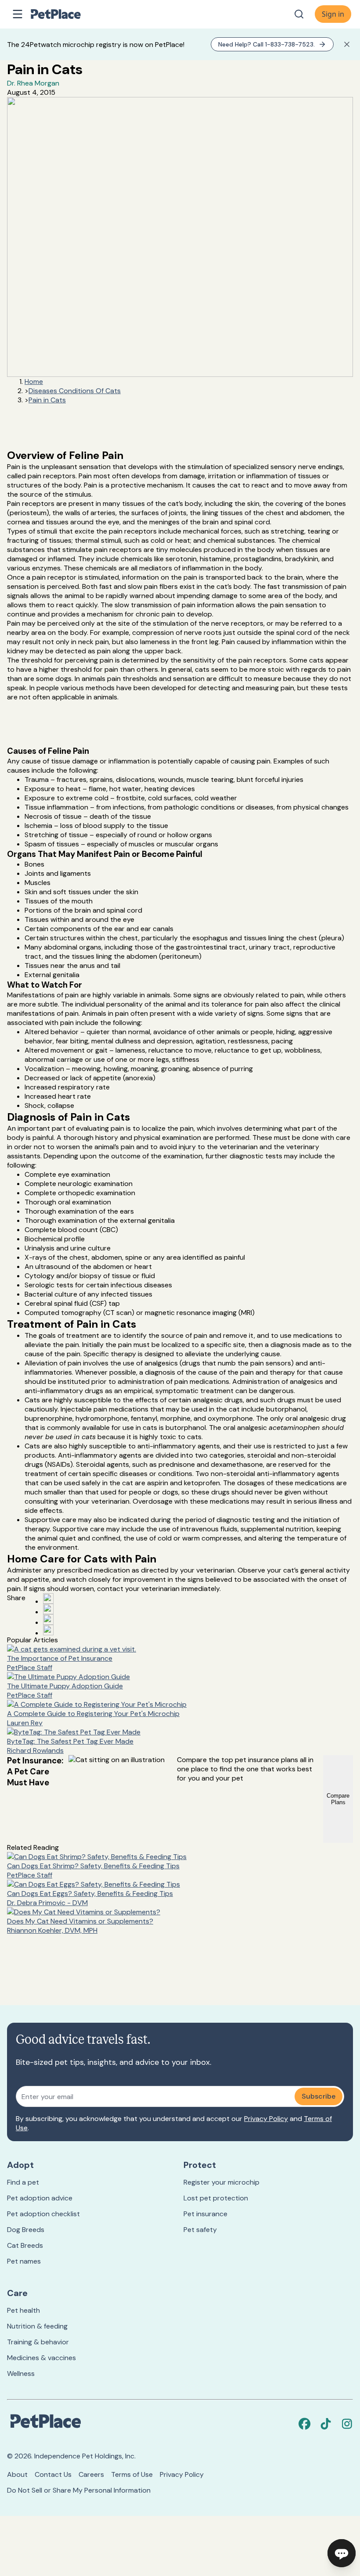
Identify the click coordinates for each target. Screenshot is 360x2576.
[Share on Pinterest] (48, 1609)
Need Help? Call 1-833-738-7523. (266, 44)
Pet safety (200, 2230)
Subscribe (319, 2096)
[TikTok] (326, 2424)
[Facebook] (305, 2424)
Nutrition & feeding (37, 2326)
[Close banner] (347, 44)
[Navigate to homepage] (65, 14)
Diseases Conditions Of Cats (75, 391)
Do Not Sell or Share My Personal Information (79, 2490)
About (17, 2474)
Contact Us (53, 2474)
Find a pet (23, 2182)
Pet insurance (205, 2214)
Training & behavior (38, 2342)
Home (34, 382)
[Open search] (299, 14)
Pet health (23, 2310)
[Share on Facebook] (48, 1598)
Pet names (24, 2261)
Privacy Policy (266, 2119)
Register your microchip (221, 2182)
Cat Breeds (25, 2245)
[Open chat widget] (342, 2553)
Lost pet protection (216, 2198)
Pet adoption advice (40, 2198)
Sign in (333, 14)
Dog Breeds (26, 2230)
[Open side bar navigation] (18, 14)
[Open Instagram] (48, 1619)
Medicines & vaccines (41, 2358)
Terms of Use (132, 2474)
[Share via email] (48, 1630)
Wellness (21, 2374)
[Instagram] (347, 2424)
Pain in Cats (47, 400)
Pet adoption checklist (43, 2214)
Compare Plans (338, 1799)
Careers (91, 2474)
